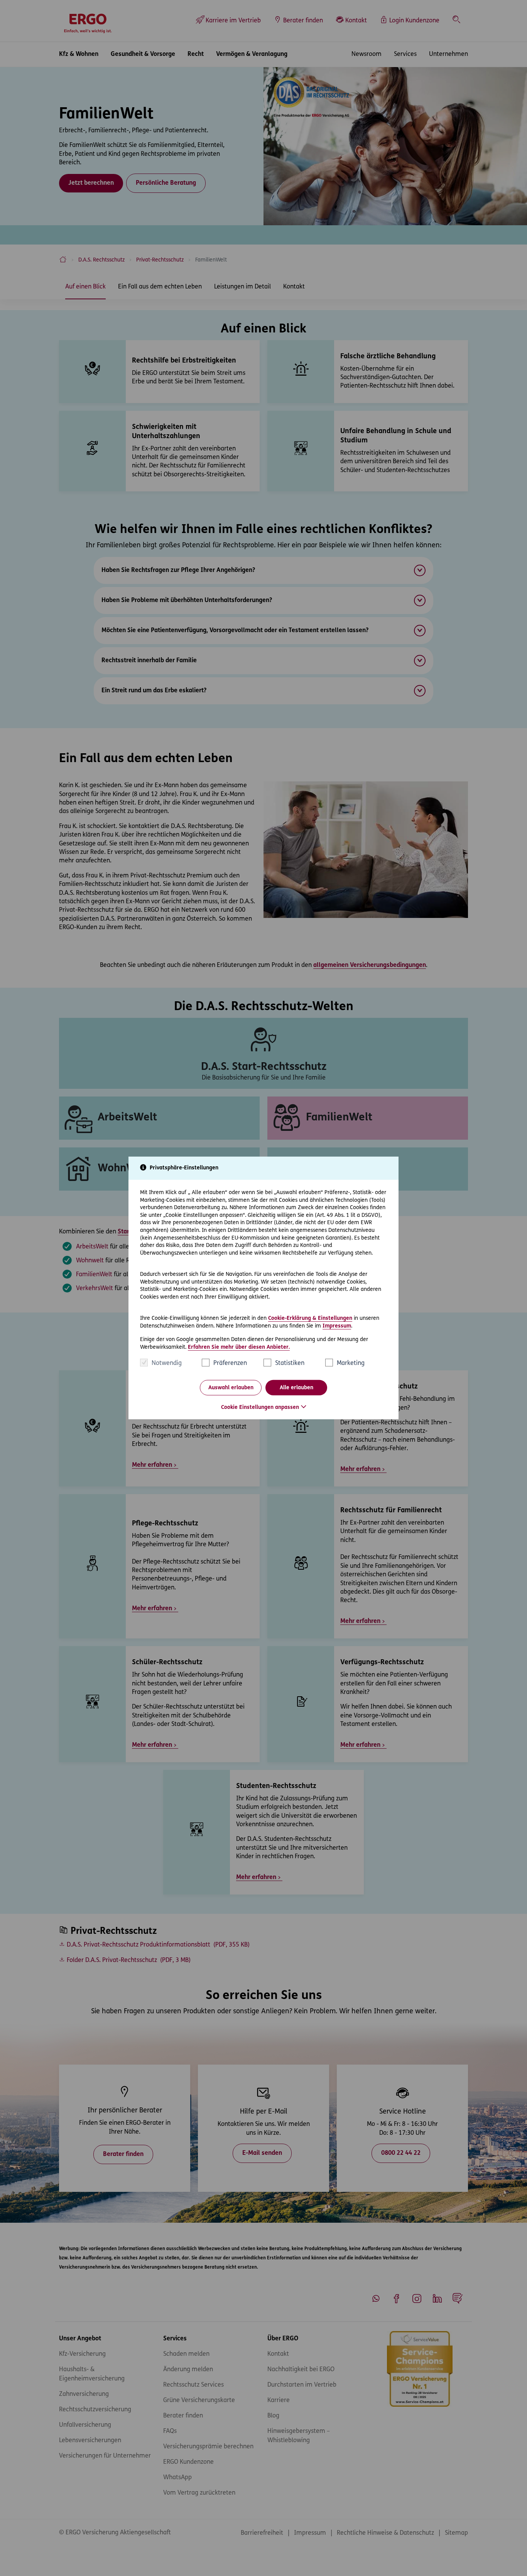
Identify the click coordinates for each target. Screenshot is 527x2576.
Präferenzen (230, 1363)
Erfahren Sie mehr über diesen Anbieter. (239, 1347)
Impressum (337, 1326)
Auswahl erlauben (231, 1388)
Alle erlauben (296, 1388)
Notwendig (167, 1363)
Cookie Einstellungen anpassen (260, 1408)
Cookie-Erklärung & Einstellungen (310, 1318)
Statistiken (290, 1363)
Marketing (351, 1363)
